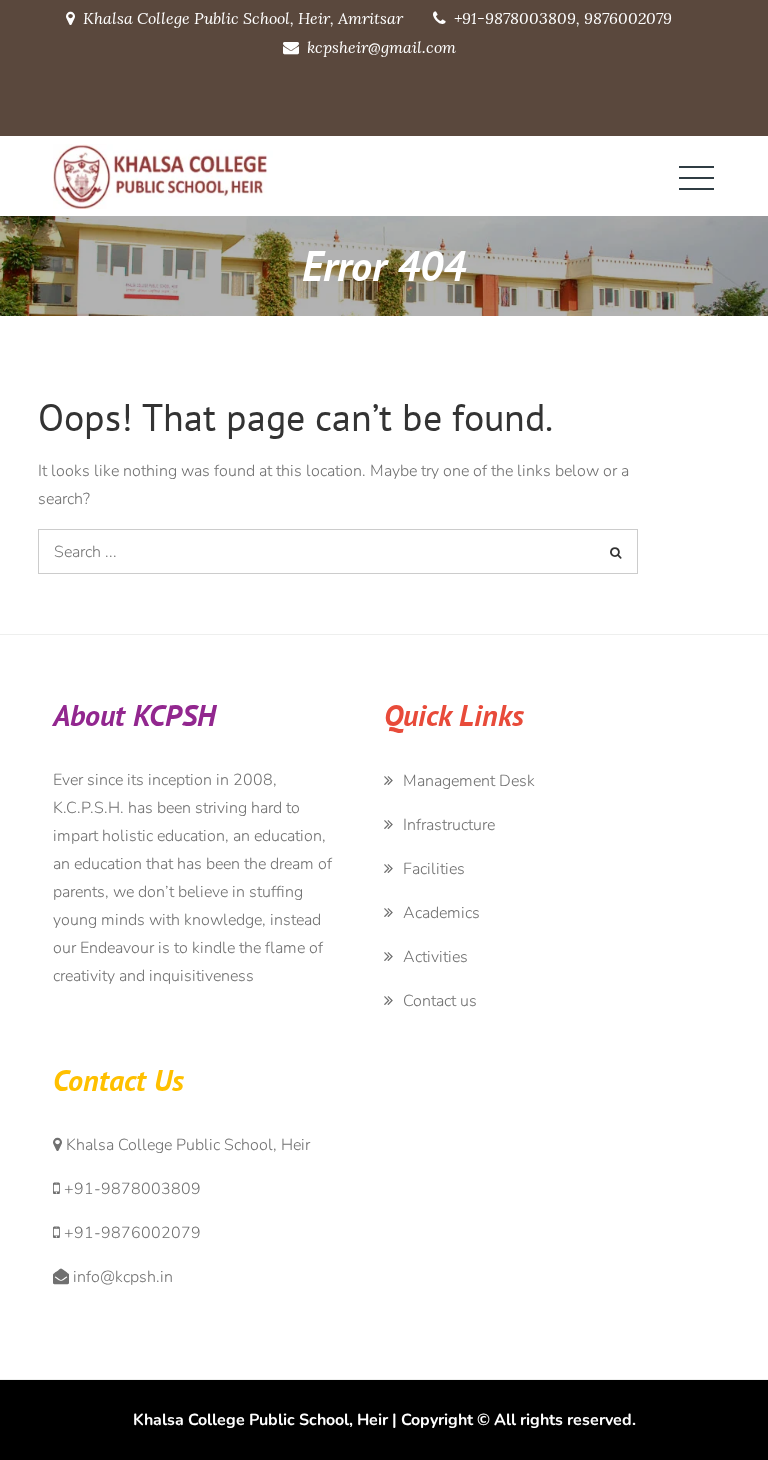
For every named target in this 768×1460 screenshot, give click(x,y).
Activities (435, 957)
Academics (441, 913)
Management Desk (469, 781)
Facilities (434, 869)
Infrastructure (449, 825)
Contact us (440, 1001)
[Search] (615, 551)
